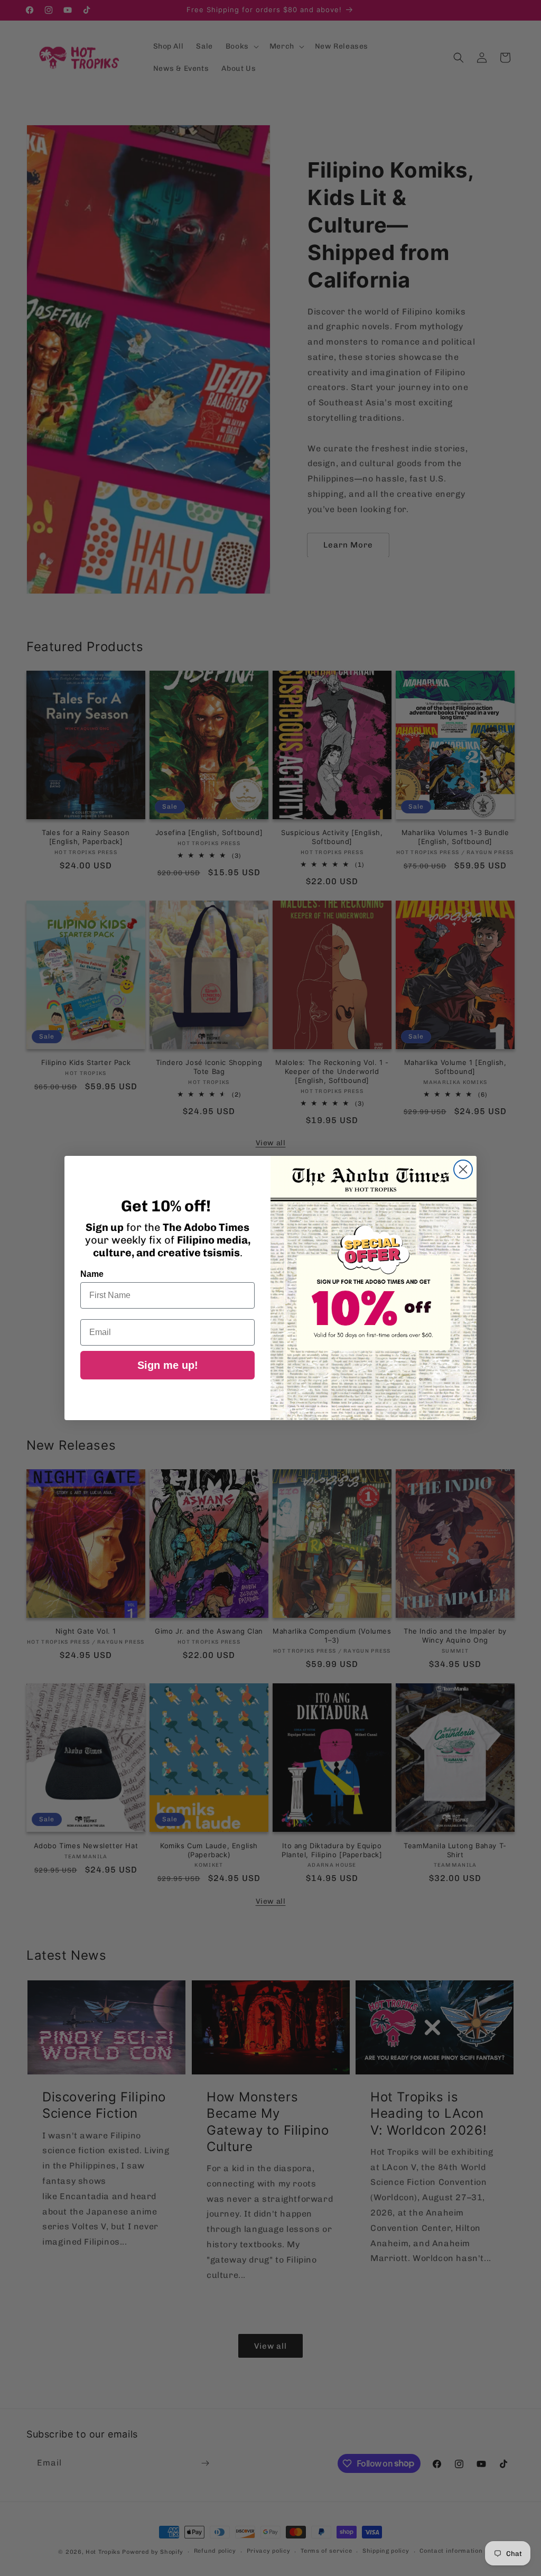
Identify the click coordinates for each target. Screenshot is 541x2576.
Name (92, 1274)
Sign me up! (168, 1365)
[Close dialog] (463, 1169)
